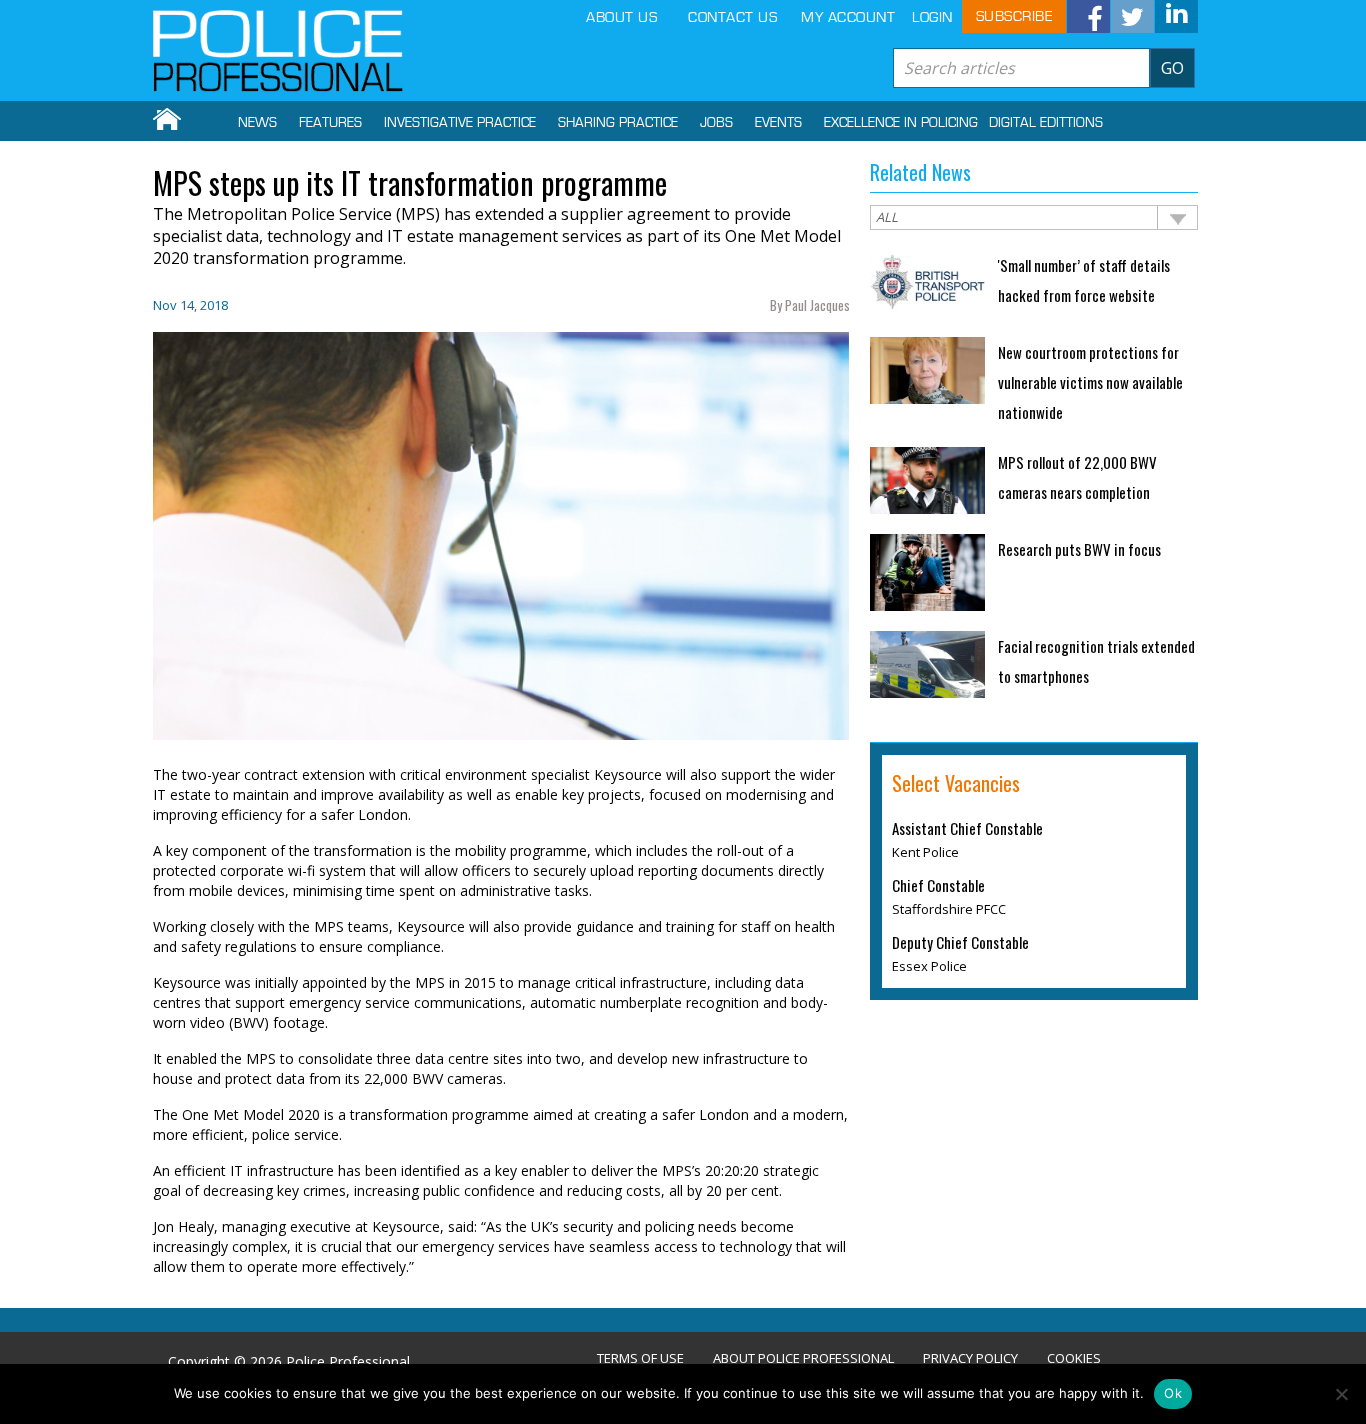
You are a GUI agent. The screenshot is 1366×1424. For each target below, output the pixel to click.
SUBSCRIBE (1014, 16)
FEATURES (330, 123)
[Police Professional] (278, 51)
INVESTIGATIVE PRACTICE (460, 123)
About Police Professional (803, 1358)
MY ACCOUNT (848, 17)
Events (778, 123)
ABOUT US (621, 17)
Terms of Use (640, 1358)
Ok (1173, 1393)
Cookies (1074, 1358)
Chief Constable (938, 885)
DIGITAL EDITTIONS (1046, 123)
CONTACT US (732, 17)
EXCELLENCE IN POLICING (901, 123)
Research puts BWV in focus (1079, 549)
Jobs (716, 123)
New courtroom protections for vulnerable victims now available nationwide (1090, 382)
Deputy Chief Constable (960, 942)
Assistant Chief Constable (967, 828)
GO (1172, 68)
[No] (1341, 1394)
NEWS (257, 123)
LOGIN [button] (932, 17)
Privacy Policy (970, 1358)
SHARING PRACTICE (618, 123)
